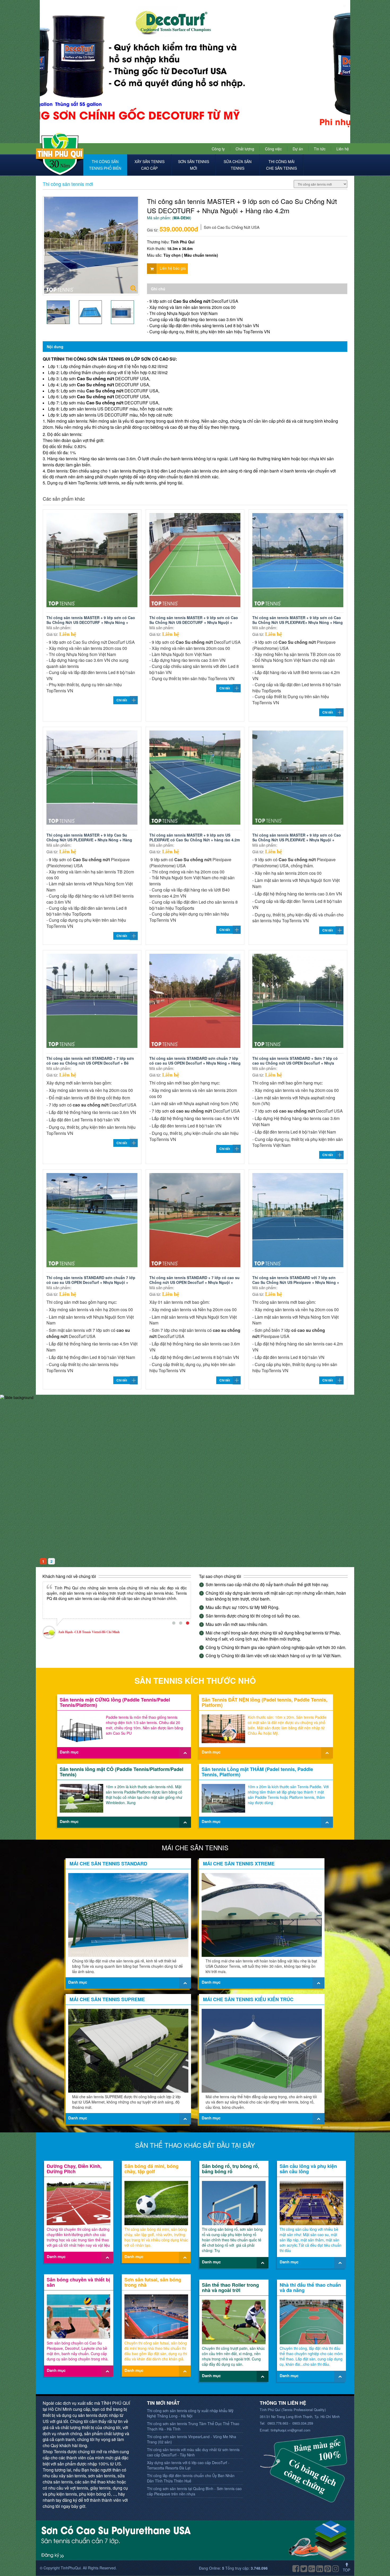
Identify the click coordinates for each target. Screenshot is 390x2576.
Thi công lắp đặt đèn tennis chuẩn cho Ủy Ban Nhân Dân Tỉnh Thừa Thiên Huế (191, 2478)
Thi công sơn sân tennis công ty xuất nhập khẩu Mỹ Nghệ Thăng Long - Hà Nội (190, 2413)
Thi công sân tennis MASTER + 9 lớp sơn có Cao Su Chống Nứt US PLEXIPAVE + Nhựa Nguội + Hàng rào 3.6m (297, 840)
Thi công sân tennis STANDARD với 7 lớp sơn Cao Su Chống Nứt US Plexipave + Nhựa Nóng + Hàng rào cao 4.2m (296, 1282)
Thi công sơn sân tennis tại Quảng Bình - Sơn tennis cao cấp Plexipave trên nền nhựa (194, 2491)
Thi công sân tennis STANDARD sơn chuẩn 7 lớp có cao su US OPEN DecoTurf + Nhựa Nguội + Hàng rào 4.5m (91, 1282)
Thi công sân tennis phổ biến (105, 165)
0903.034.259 (303, 2423)
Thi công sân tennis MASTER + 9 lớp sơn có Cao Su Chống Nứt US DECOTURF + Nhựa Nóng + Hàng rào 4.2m (91, 622)
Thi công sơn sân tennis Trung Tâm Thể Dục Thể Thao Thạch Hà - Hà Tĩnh (193, 2426)
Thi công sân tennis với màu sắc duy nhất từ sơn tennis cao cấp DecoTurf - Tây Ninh (193, 2452)
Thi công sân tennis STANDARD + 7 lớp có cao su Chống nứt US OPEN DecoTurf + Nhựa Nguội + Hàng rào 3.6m (194, 1282)
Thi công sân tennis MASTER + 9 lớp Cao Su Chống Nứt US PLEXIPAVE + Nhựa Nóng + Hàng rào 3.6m (89, 840)
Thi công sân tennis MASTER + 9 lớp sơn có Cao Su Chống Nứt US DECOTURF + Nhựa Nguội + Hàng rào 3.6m (194, 622)
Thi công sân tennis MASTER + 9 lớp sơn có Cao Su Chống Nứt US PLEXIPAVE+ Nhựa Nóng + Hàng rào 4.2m (298, 622)
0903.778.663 (277, 2423)
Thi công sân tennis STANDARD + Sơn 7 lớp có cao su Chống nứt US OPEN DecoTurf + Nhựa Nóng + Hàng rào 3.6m (295, 1063)
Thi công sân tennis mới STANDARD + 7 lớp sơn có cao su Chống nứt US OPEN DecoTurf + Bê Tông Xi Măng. (90, 1063)
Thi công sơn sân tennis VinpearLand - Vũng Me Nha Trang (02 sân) (192, 2439)
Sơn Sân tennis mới (194, 165)
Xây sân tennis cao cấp (149, 165)
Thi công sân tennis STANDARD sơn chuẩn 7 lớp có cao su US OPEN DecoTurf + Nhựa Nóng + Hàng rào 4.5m (195, 1063)
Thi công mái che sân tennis (281, 165)
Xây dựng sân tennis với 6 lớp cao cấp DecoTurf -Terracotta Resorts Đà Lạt (188, 2465)
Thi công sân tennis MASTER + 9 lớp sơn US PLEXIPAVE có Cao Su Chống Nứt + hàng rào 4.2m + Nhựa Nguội (195, 840)
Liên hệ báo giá (173, 268)
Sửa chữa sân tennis (238, 165)
